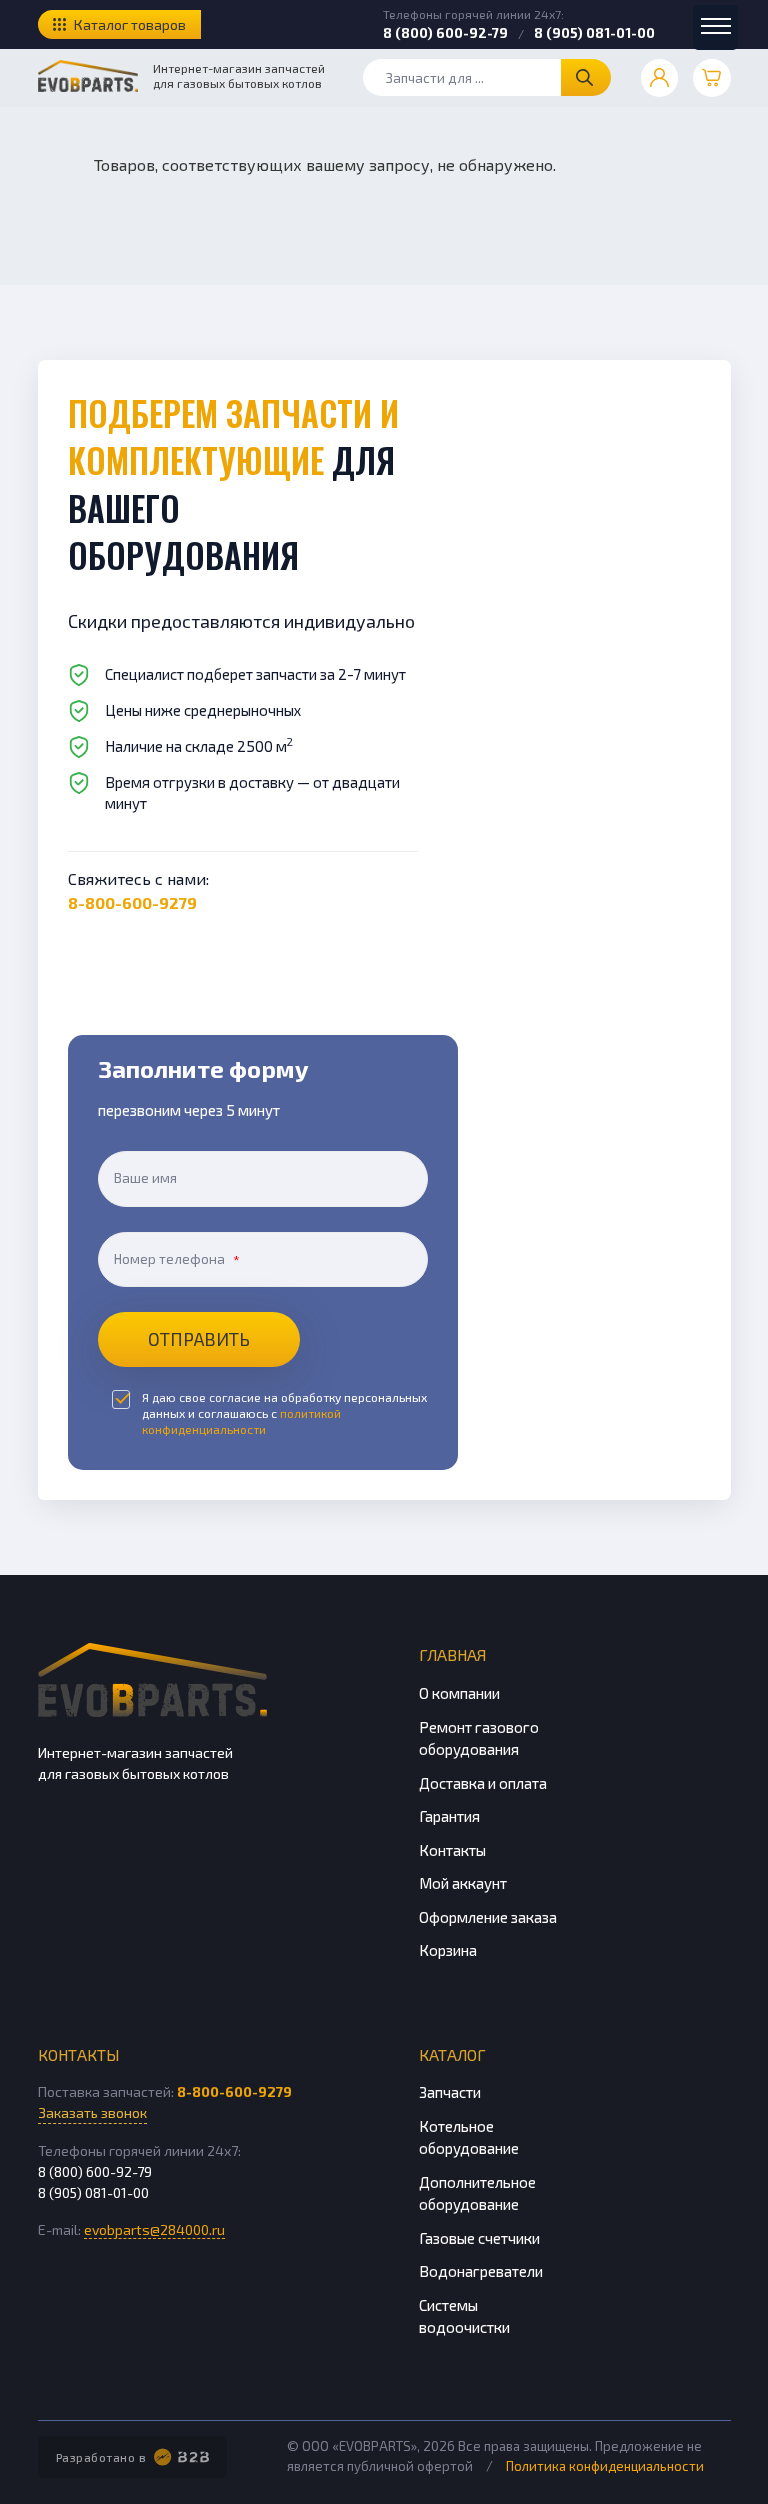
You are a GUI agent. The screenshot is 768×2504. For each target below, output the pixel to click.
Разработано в (101, 2457)
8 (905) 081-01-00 (594, 33)
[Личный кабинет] (660, 78)
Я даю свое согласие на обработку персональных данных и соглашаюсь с (284, 1413)
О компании (459, 1693)
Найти (586, 77)
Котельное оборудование (469, 2137)
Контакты (452, 1850)
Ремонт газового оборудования (479, 1738)
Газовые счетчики (479, 2238)
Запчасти (450, 2092)
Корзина (448, 1950)
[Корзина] (712, 78)
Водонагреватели (481, 2271)
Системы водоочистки (464, 2316)
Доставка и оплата (483, 1783)
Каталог (452, 2054)
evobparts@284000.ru (154, 2229)
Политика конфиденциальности (605, 2466)
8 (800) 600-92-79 (445, 33)
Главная (452, 1654)
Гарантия (449, 1816)
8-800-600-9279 (132, 902)
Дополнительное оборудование (477, 2193)
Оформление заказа (488, 1917)
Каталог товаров (130, 24)
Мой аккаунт (463, 1883)
